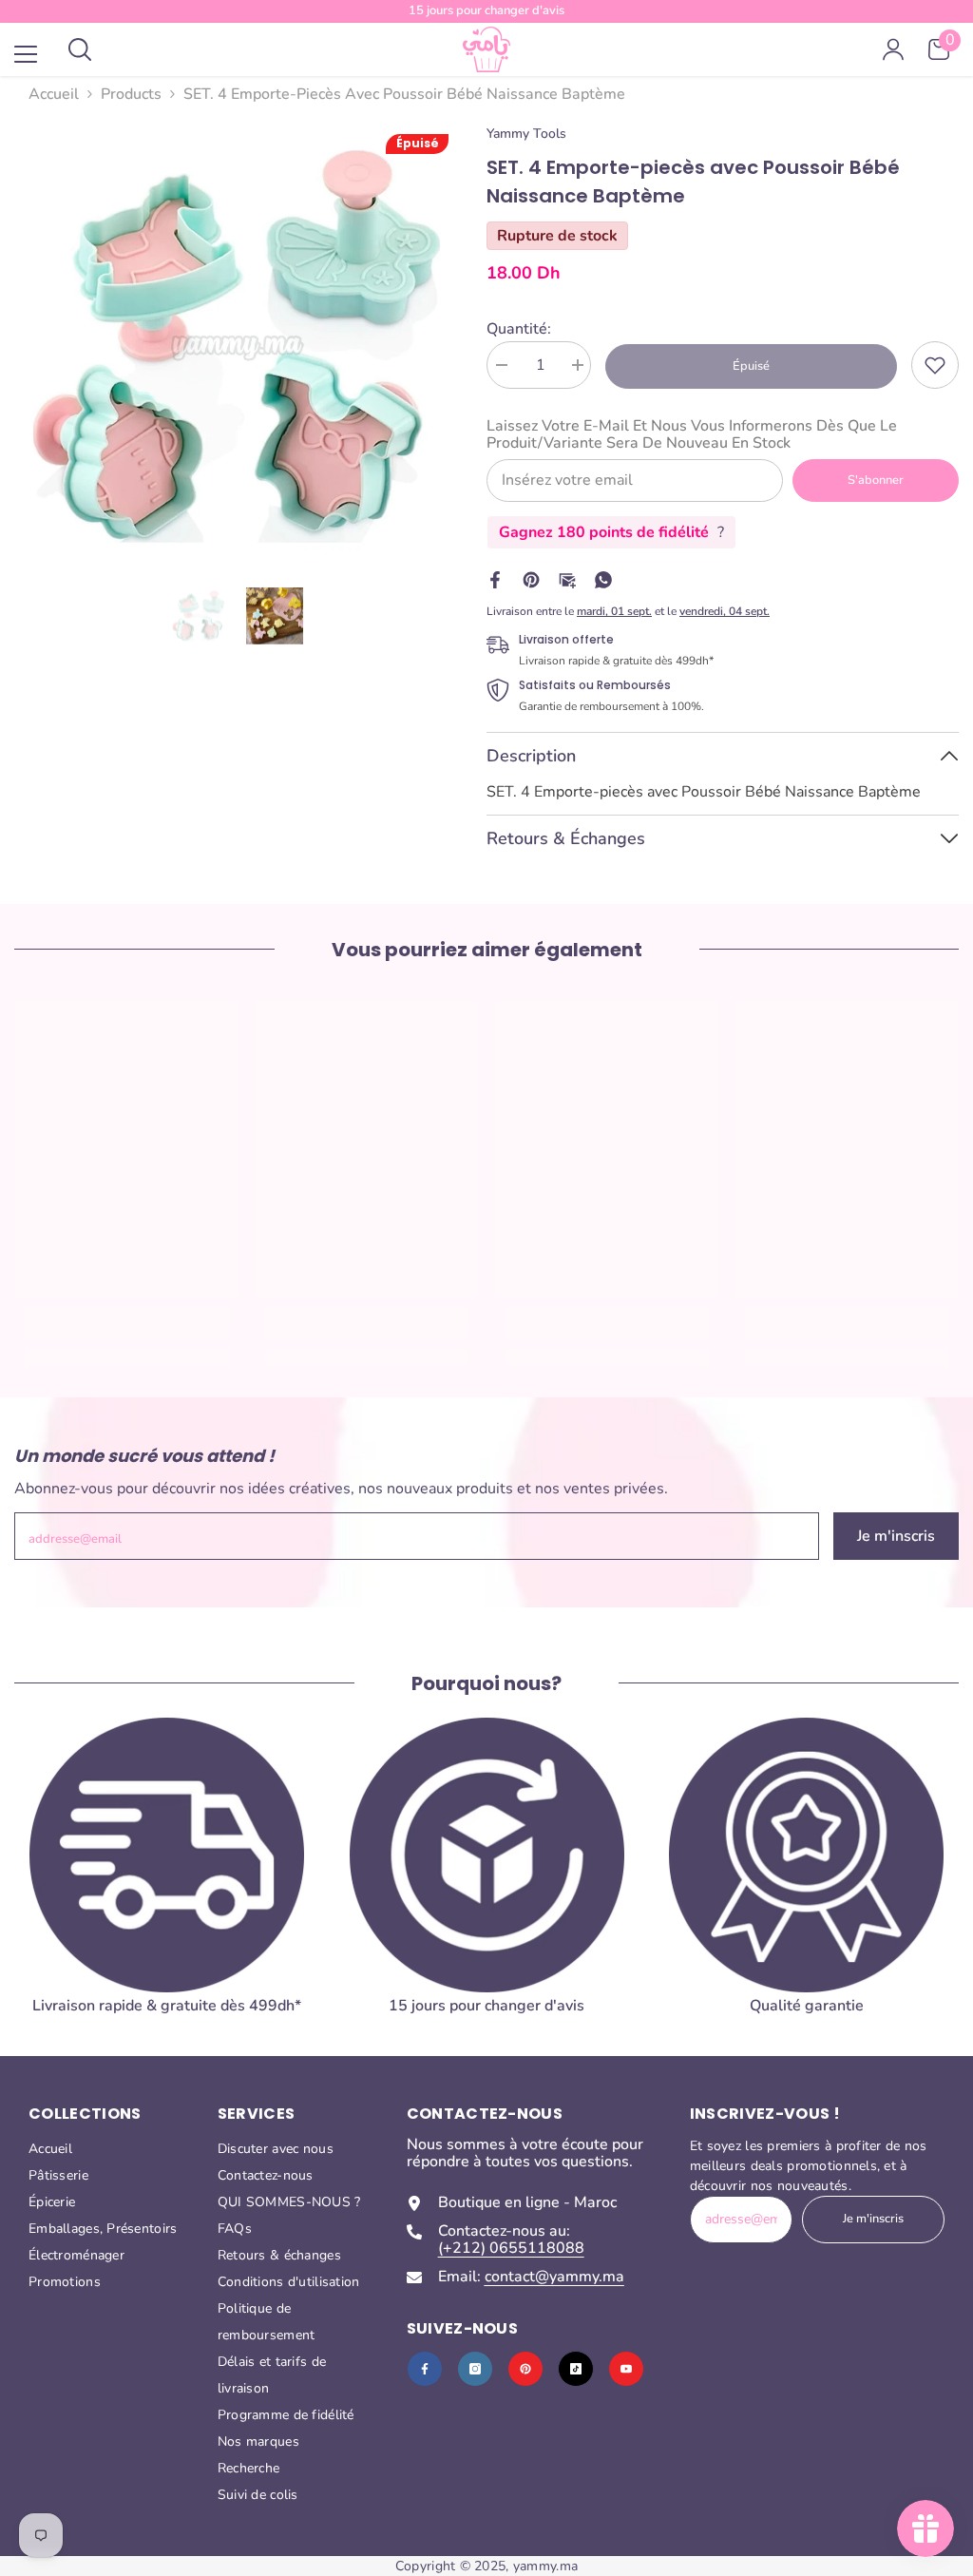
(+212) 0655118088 (511, 2248)
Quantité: (519, 329)
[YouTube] (626, 2369)
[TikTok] (576, 2369)
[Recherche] (80, 49)
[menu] (26, 54)
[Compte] (893, 49)
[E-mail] (567, 579)
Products (131, 94)
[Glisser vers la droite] (931, 1890)
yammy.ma (545, 2566)
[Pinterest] (531, 579)
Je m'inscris (896, 1536)
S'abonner (876, 480)
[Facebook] (495, 579)
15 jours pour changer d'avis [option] (486, 10)
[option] (236, 346)
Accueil (54, 94)
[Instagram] (475, 2369)
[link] (935, 365)
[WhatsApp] (603, 579)
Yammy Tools (526, 134)
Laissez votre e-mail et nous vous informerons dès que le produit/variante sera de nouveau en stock (692, 434)
